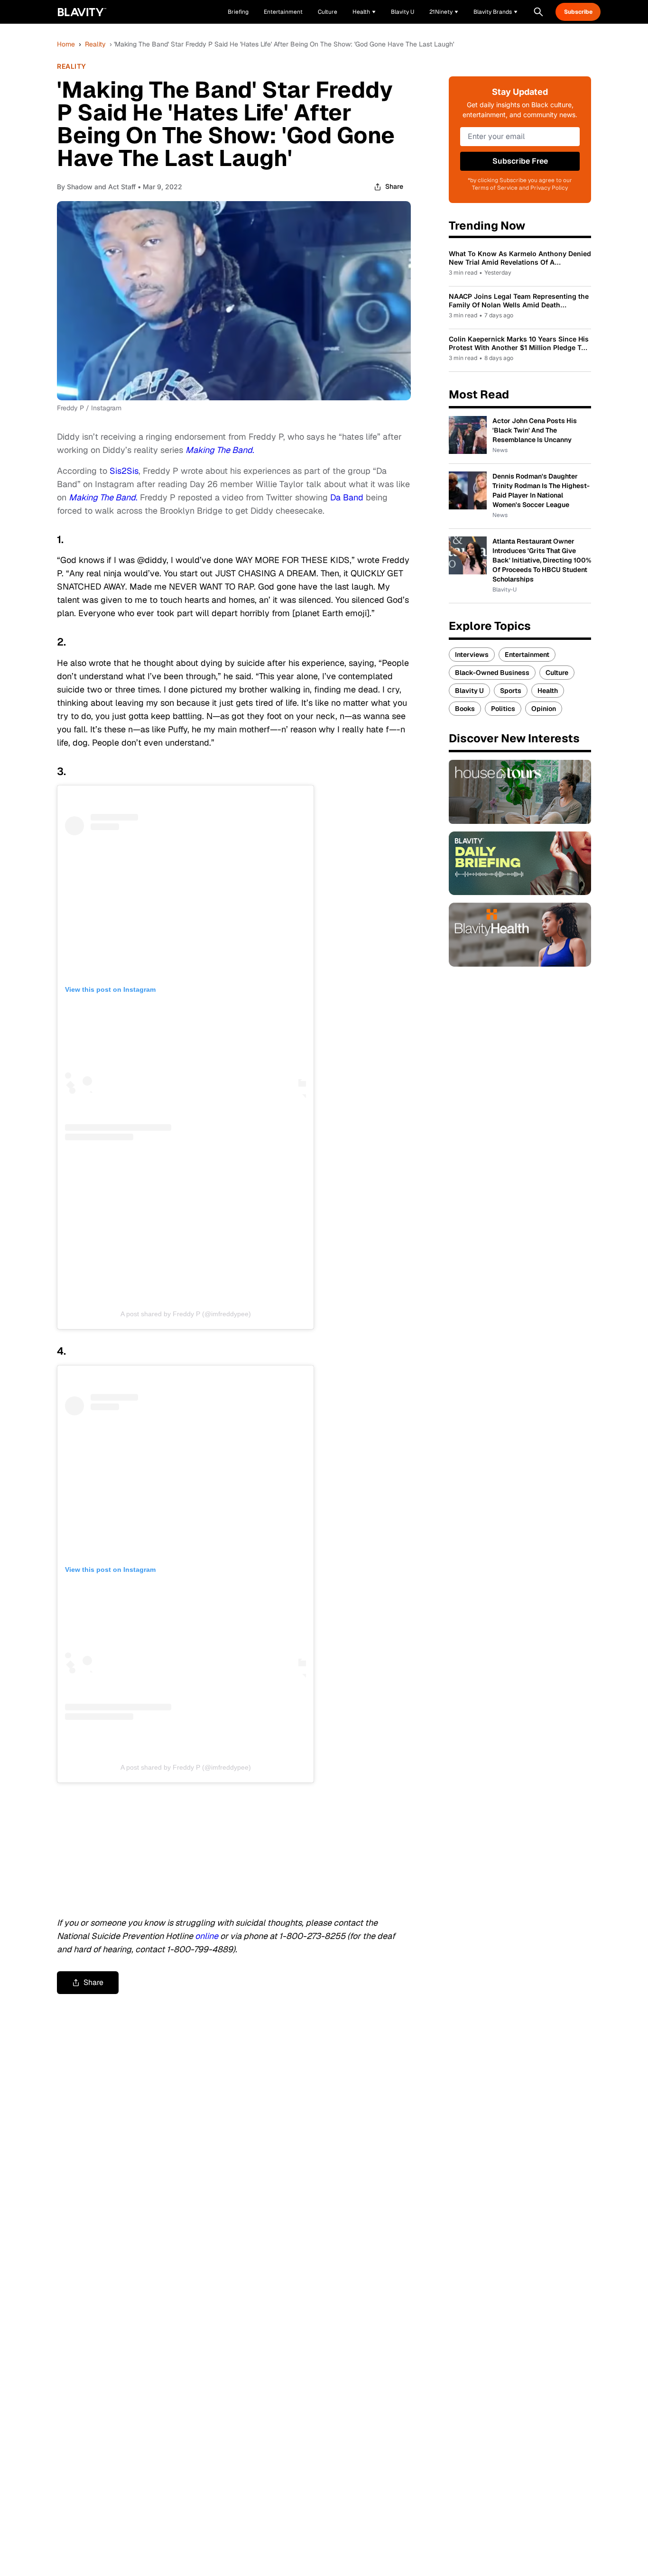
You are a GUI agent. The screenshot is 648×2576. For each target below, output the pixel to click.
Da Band (347, 497)
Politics (503, 709)
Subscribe (578, 12)
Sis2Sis (124, 471)
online (207, 1936)
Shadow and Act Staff (101, 187)
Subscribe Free (520, 161)
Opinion (544, 709)
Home (66, 44)
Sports (511, 691)
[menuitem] (364, 12)
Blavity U (469, 691)
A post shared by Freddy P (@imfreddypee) (186, 1314)
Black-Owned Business (492, 673)
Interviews (472, 655)
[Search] (538, 12)
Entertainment (527, 655)
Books (465, 709)
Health (548, 691)
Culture (557, 673)
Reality (95, 44)
